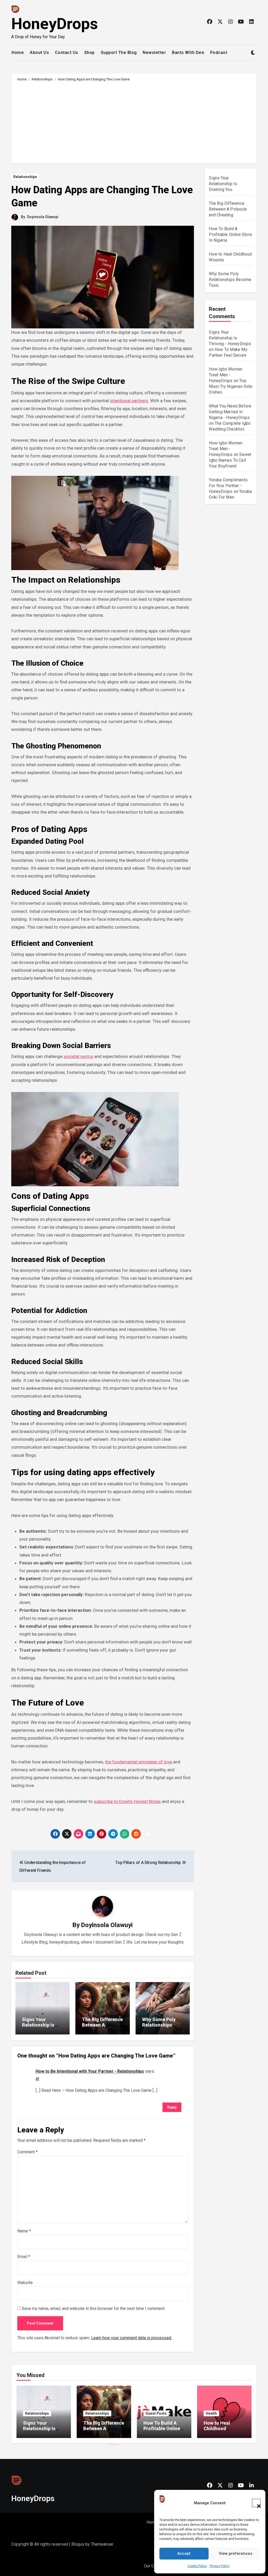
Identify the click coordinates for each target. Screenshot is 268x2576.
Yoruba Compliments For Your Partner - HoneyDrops (228, 486)
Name (24, 2231)
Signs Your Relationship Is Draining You (38, 2025)
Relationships (25, 177)
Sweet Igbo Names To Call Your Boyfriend (230, 460)
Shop (90, 53)
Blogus (78, 2544)
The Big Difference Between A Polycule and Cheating (102, 2028)
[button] (256, 2503)
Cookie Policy (197, 2566)
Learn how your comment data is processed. (132, 2338)
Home (18, 53)
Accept (184, 2553)
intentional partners (129, 401)
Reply (172, 2107)
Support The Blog (119, 53)
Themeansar (102, 2544)
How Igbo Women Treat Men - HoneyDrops (226, 375)
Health (211, 2413)
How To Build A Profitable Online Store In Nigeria (230, 235)
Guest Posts (156, 2413)
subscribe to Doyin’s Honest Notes (127, 1801)
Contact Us (67, 53)
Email (24, 2257)
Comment (27, 2152)
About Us (39, 53)
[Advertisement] (135, 122)
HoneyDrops (55, 24)
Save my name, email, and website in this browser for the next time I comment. (93, 2309)
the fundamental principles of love (138, 1762)
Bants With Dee (188, 53)
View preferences (236, 2553)
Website (25, 2283)
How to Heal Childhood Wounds (217, 2429)
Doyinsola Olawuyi (43, 217)
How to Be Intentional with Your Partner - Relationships (90, 2071)
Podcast (219, 53)
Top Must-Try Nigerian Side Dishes (230, 386)
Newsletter (154, 53)
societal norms (78, 1056)
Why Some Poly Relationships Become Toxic (159, 2025)
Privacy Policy (220, 2566)
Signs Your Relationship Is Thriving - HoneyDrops (230, 338)
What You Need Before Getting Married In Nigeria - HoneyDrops (230, 412)
